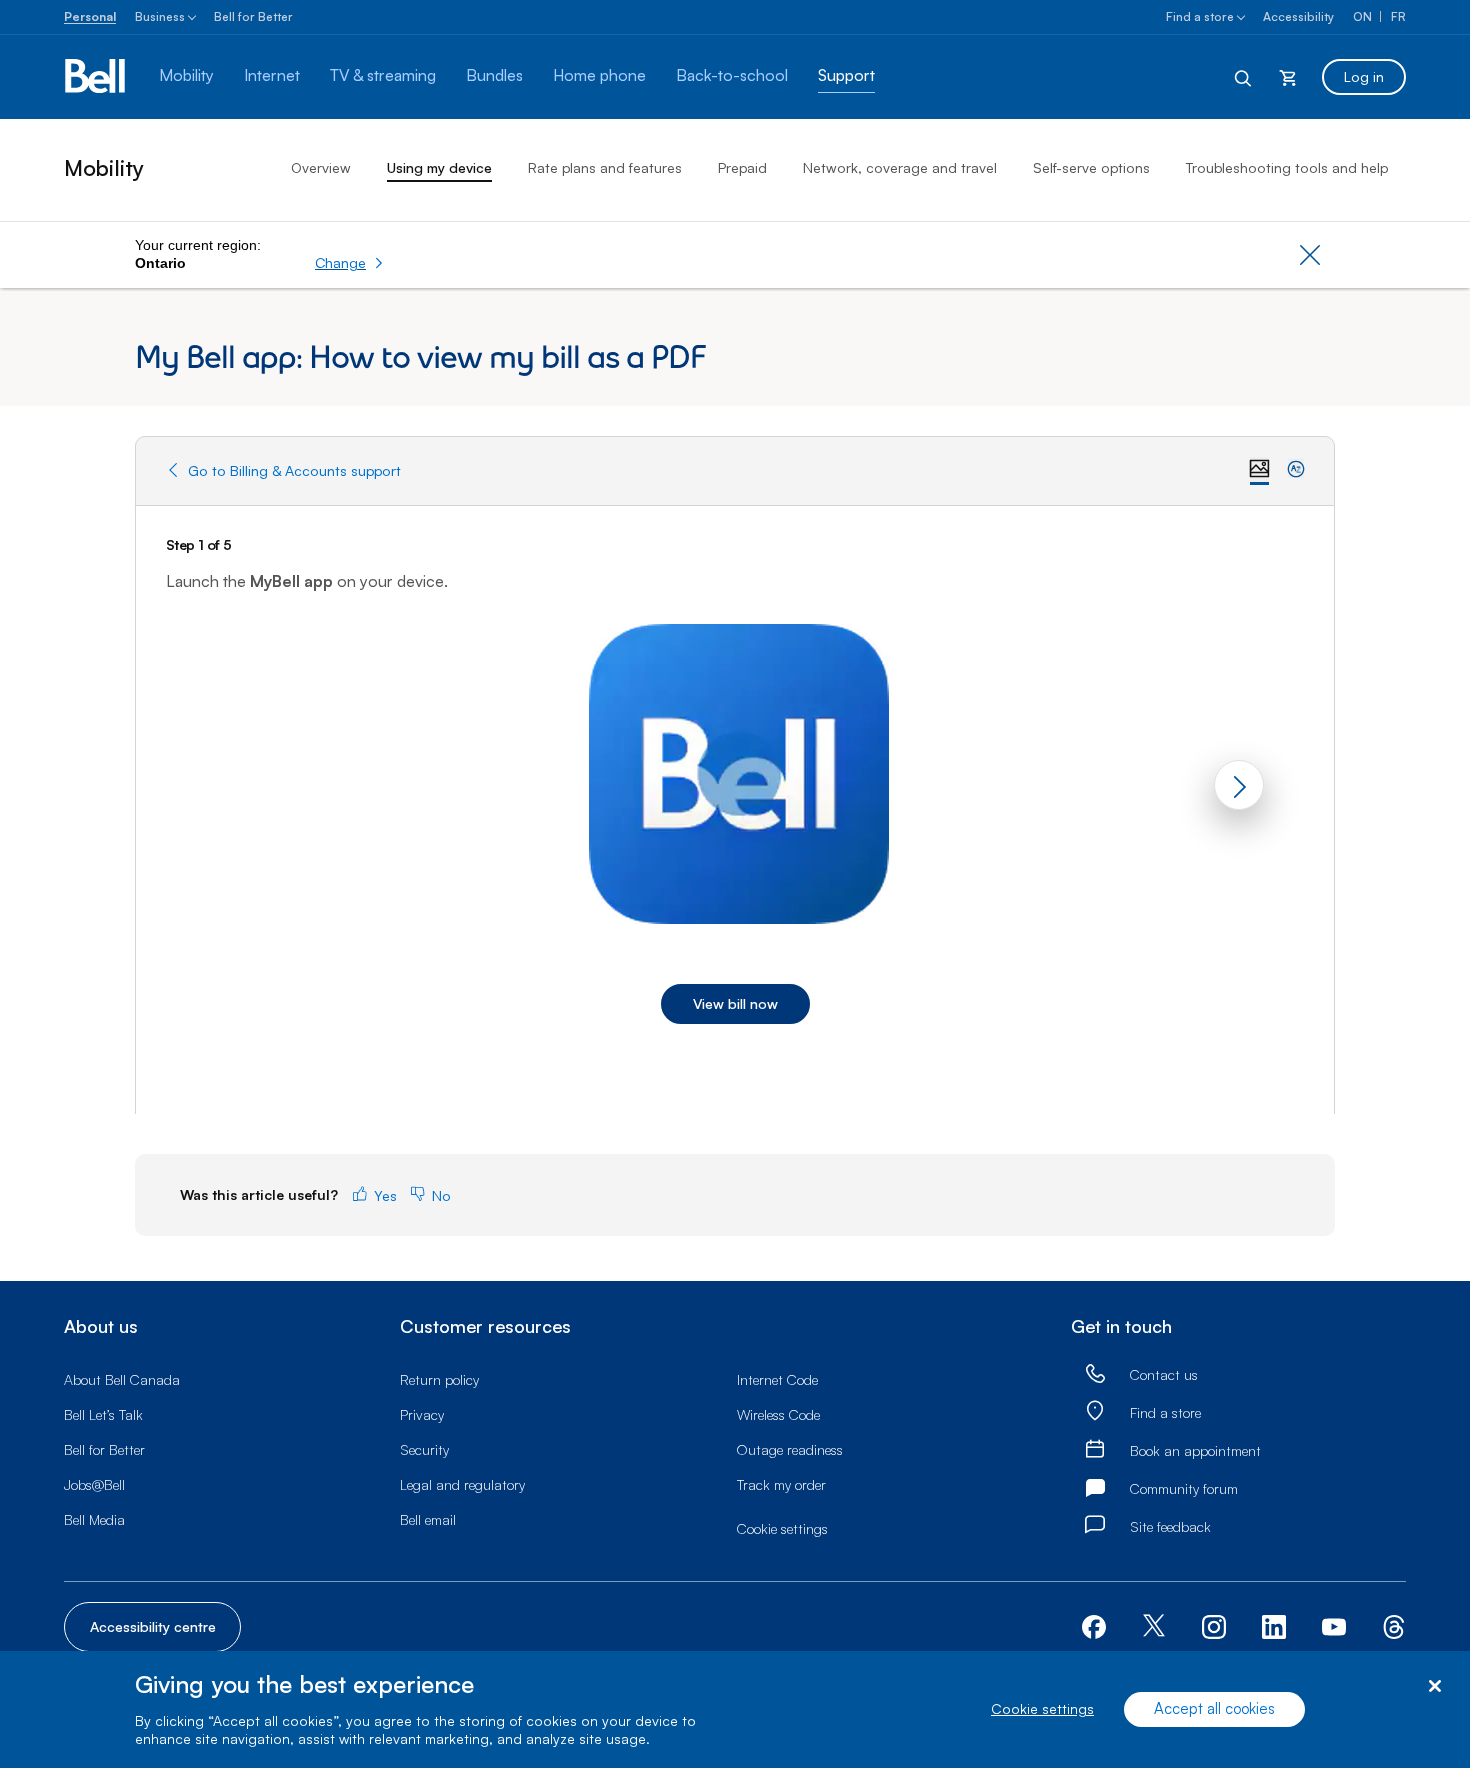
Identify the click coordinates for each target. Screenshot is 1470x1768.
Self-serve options (1091, 167)
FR (1398, 16)
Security (424, 1449)
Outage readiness (790, 1449)
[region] (735, 1709)
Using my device (439, 167)
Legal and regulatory (462, 1484)
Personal (90, 16)
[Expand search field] (1244, 77)
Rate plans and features (605, 167)
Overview (321, 167)
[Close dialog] (1434, 1686)
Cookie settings (1042, 1709)
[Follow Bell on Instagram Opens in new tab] (1214, 1627)
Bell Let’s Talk (103, 1414)
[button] (349, 263)
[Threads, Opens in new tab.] (1394, 1624)
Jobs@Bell (94, 1484)
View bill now (735, 1003)
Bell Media (94, 1519)
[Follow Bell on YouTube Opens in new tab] (1334, 1624)
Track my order (781, 1484)
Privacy (422, 1414)
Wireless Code (778, 1414)
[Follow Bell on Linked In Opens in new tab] (1274, 1624)
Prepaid (742, 167)
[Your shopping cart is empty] (1288, 77)
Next (1239, 785)
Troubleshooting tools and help (1287, 167)
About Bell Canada (122, 1379)
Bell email (428, 1519)
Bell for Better (253, 16)
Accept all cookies (1214, 1709)
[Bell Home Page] (96, 77)
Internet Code (777, 1379)
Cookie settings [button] (782, 1528)
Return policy (439, 1379)
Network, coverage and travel (900, 167)
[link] (1095, 1374)
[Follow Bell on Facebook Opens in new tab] (1094, 1624)
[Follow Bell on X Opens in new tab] (1154, 1627)
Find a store (1200, 16)
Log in (1364, 76)
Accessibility (1298, 16)
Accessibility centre (153, 1626)
